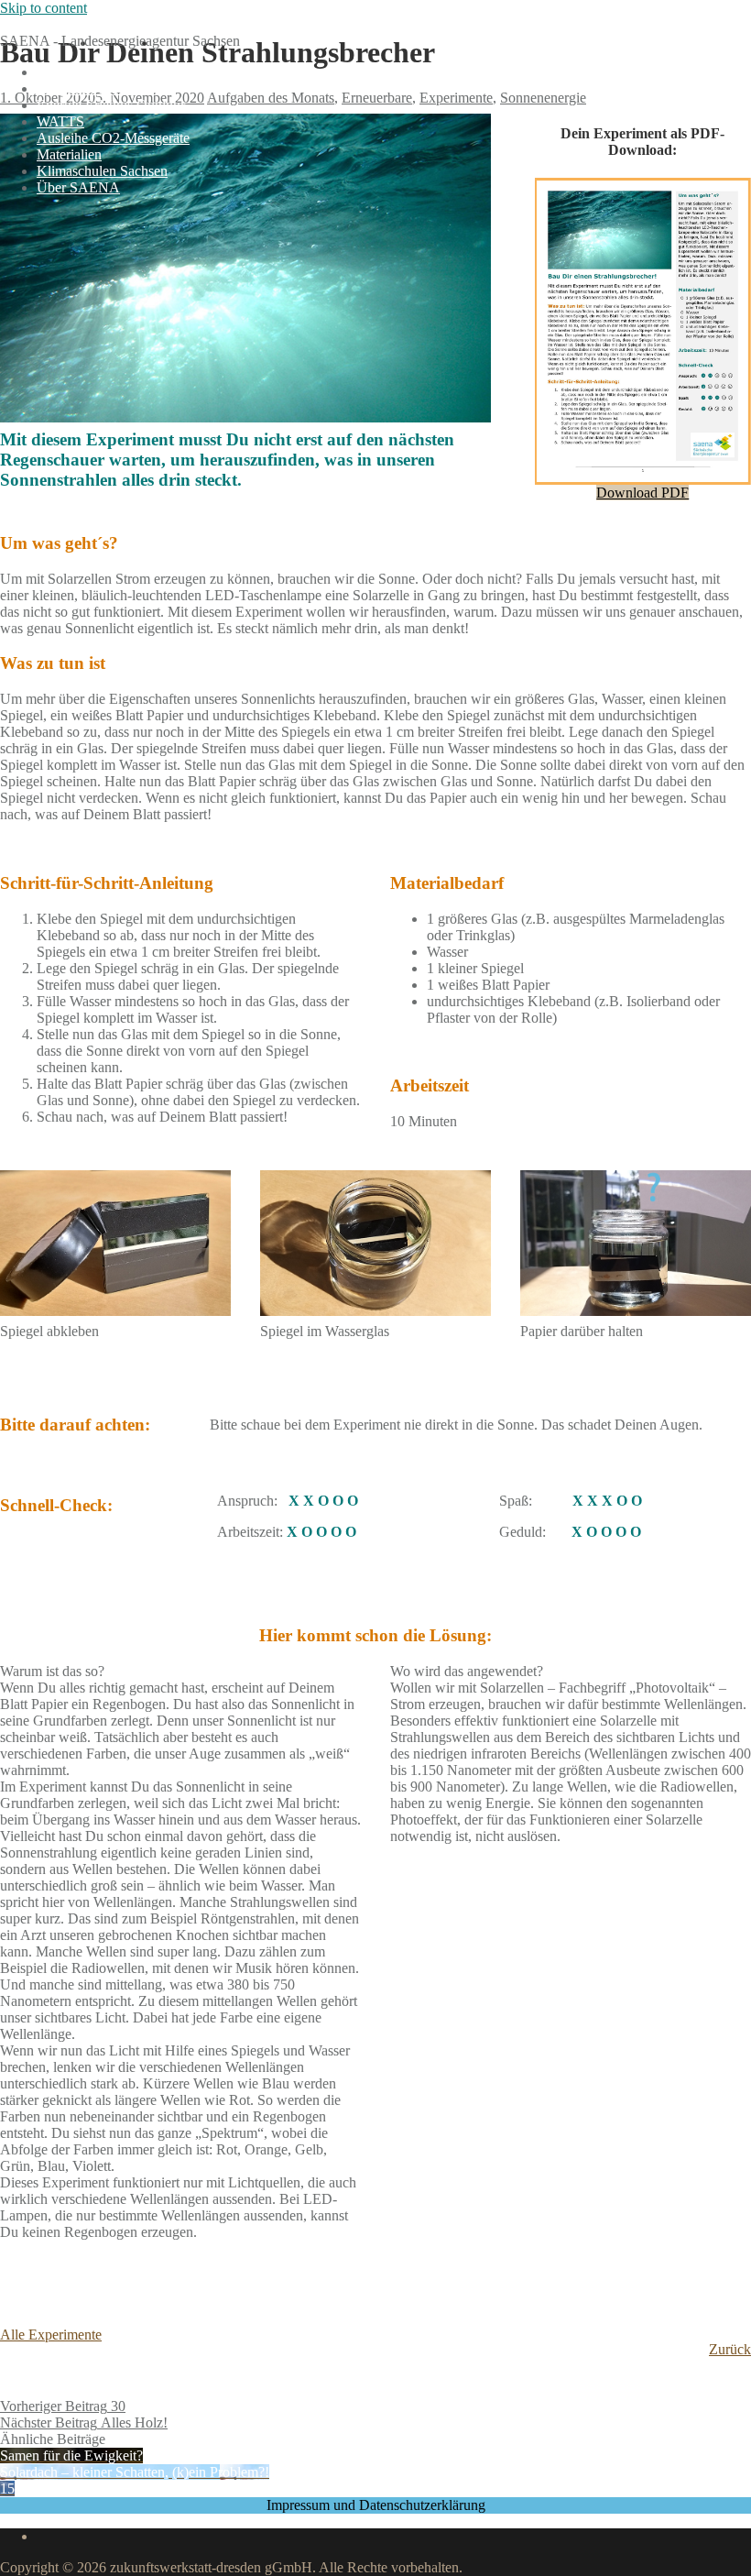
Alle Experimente (51, 2335)
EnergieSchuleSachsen (66, 24)
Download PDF (642, 493)
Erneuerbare (377, 98)
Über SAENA (78, 187)
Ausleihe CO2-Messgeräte (113, 138)
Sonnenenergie (543, 98)
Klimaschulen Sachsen (102, 171)
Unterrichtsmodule (90, 72)
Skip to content (44, 8)
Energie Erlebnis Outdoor (111, 105)
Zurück (730, 2349)
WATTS (60, 121)
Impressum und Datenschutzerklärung (376, 2505)
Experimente (456, 98)
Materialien (69, 154)
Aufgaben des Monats (100, 88)
